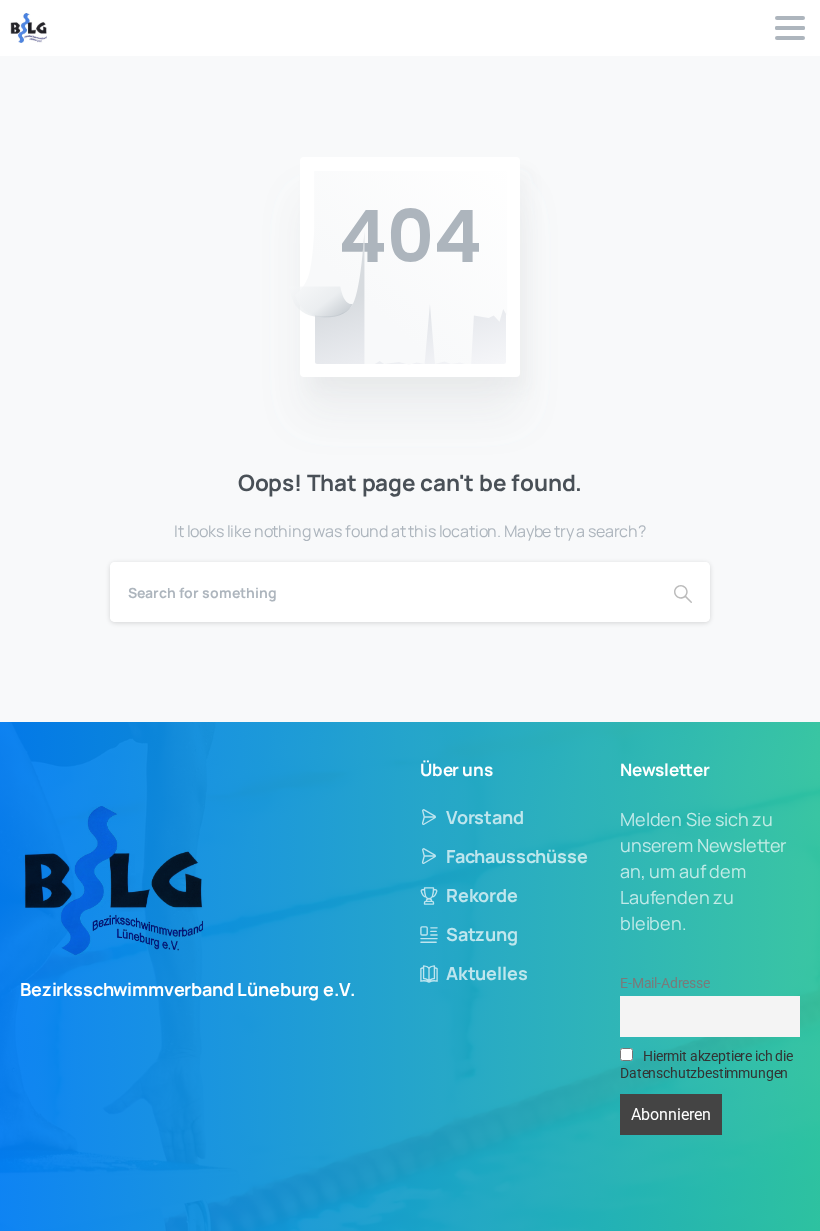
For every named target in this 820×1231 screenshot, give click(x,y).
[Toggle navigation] (790, 28)
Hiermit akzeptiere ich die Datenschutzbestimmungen (706, 1065)
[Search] (683, 592)
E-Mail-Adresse (665, 983)
